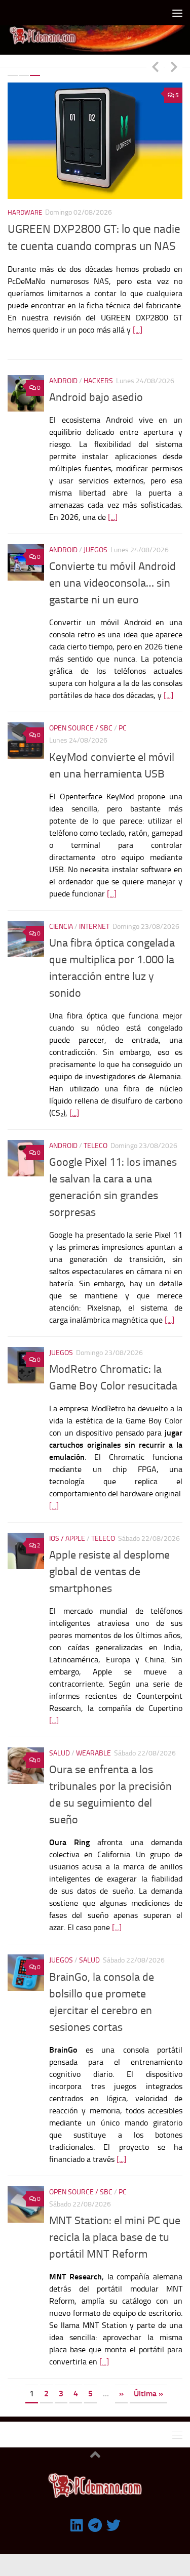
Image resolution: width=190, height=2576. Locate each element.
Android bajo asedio (96, 390)
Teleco (96, 1138)
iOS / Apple (67, 1530)
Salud (60, 1746)
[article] (116, 1443)
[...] (138, 330)
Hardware (25, 212)
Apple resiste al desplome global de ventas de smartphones (109, 1564)
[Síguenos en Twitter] (113, 2517)
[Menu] (177, 13)
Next (174, 66)
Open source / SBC (81, 721)
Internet (94, 918)
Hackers (98, 373)
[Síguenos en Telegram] (95, 2517)
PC (123, 721)
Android (63, 373)
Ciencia (61, 918)
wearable (93, 1746)
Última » (148, 2385)
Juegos (96, 542)
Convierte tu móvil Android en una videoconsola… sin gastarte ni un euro (112, 576)
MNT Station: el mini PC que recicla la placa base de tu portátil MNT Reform (115, 2229)
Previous (155, 66)
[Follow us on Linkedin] (77, 2517)
